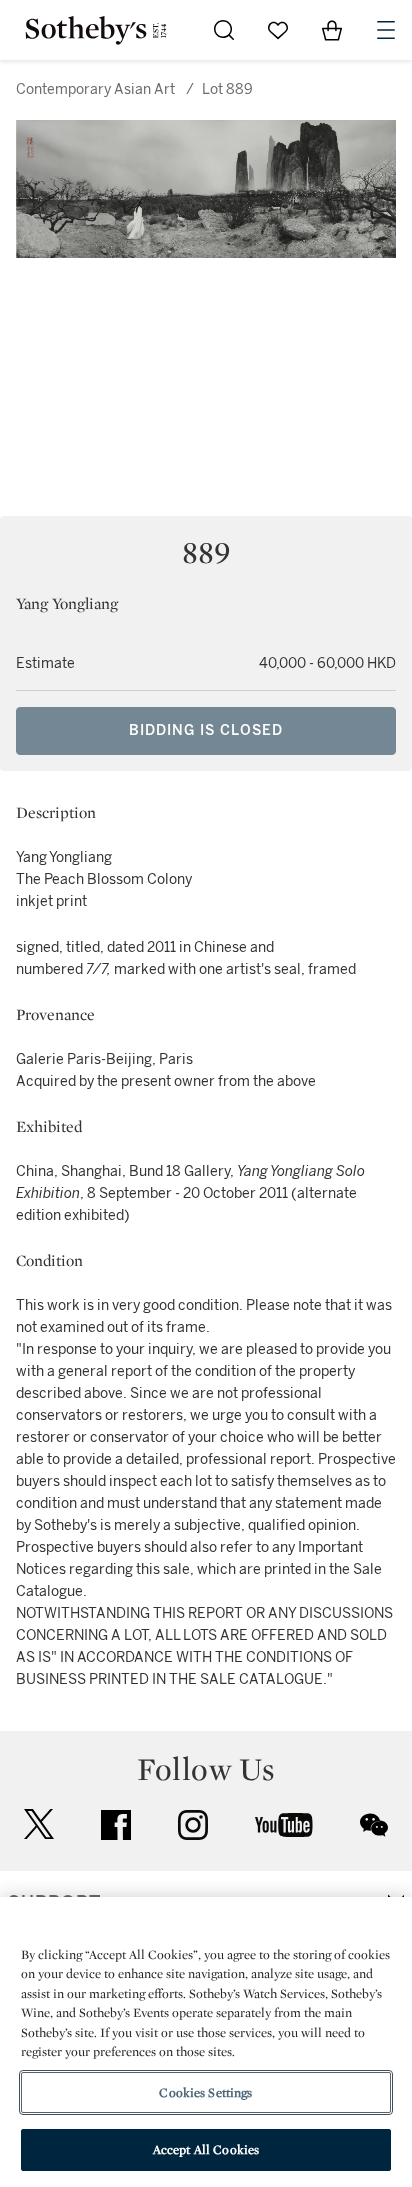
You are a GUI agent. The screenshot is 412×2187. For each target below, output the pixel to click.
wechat (374, 1825)
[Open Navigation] (386, 30)
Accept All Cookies (206, 2149)
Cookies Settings (205, 2092)
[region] (206, 2042)
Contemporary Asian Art (95, 89)
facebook (116, 1825)
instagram (193, 1825)
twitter (39, 1824)
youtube (284, 1825)
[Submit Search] (224, 30)
